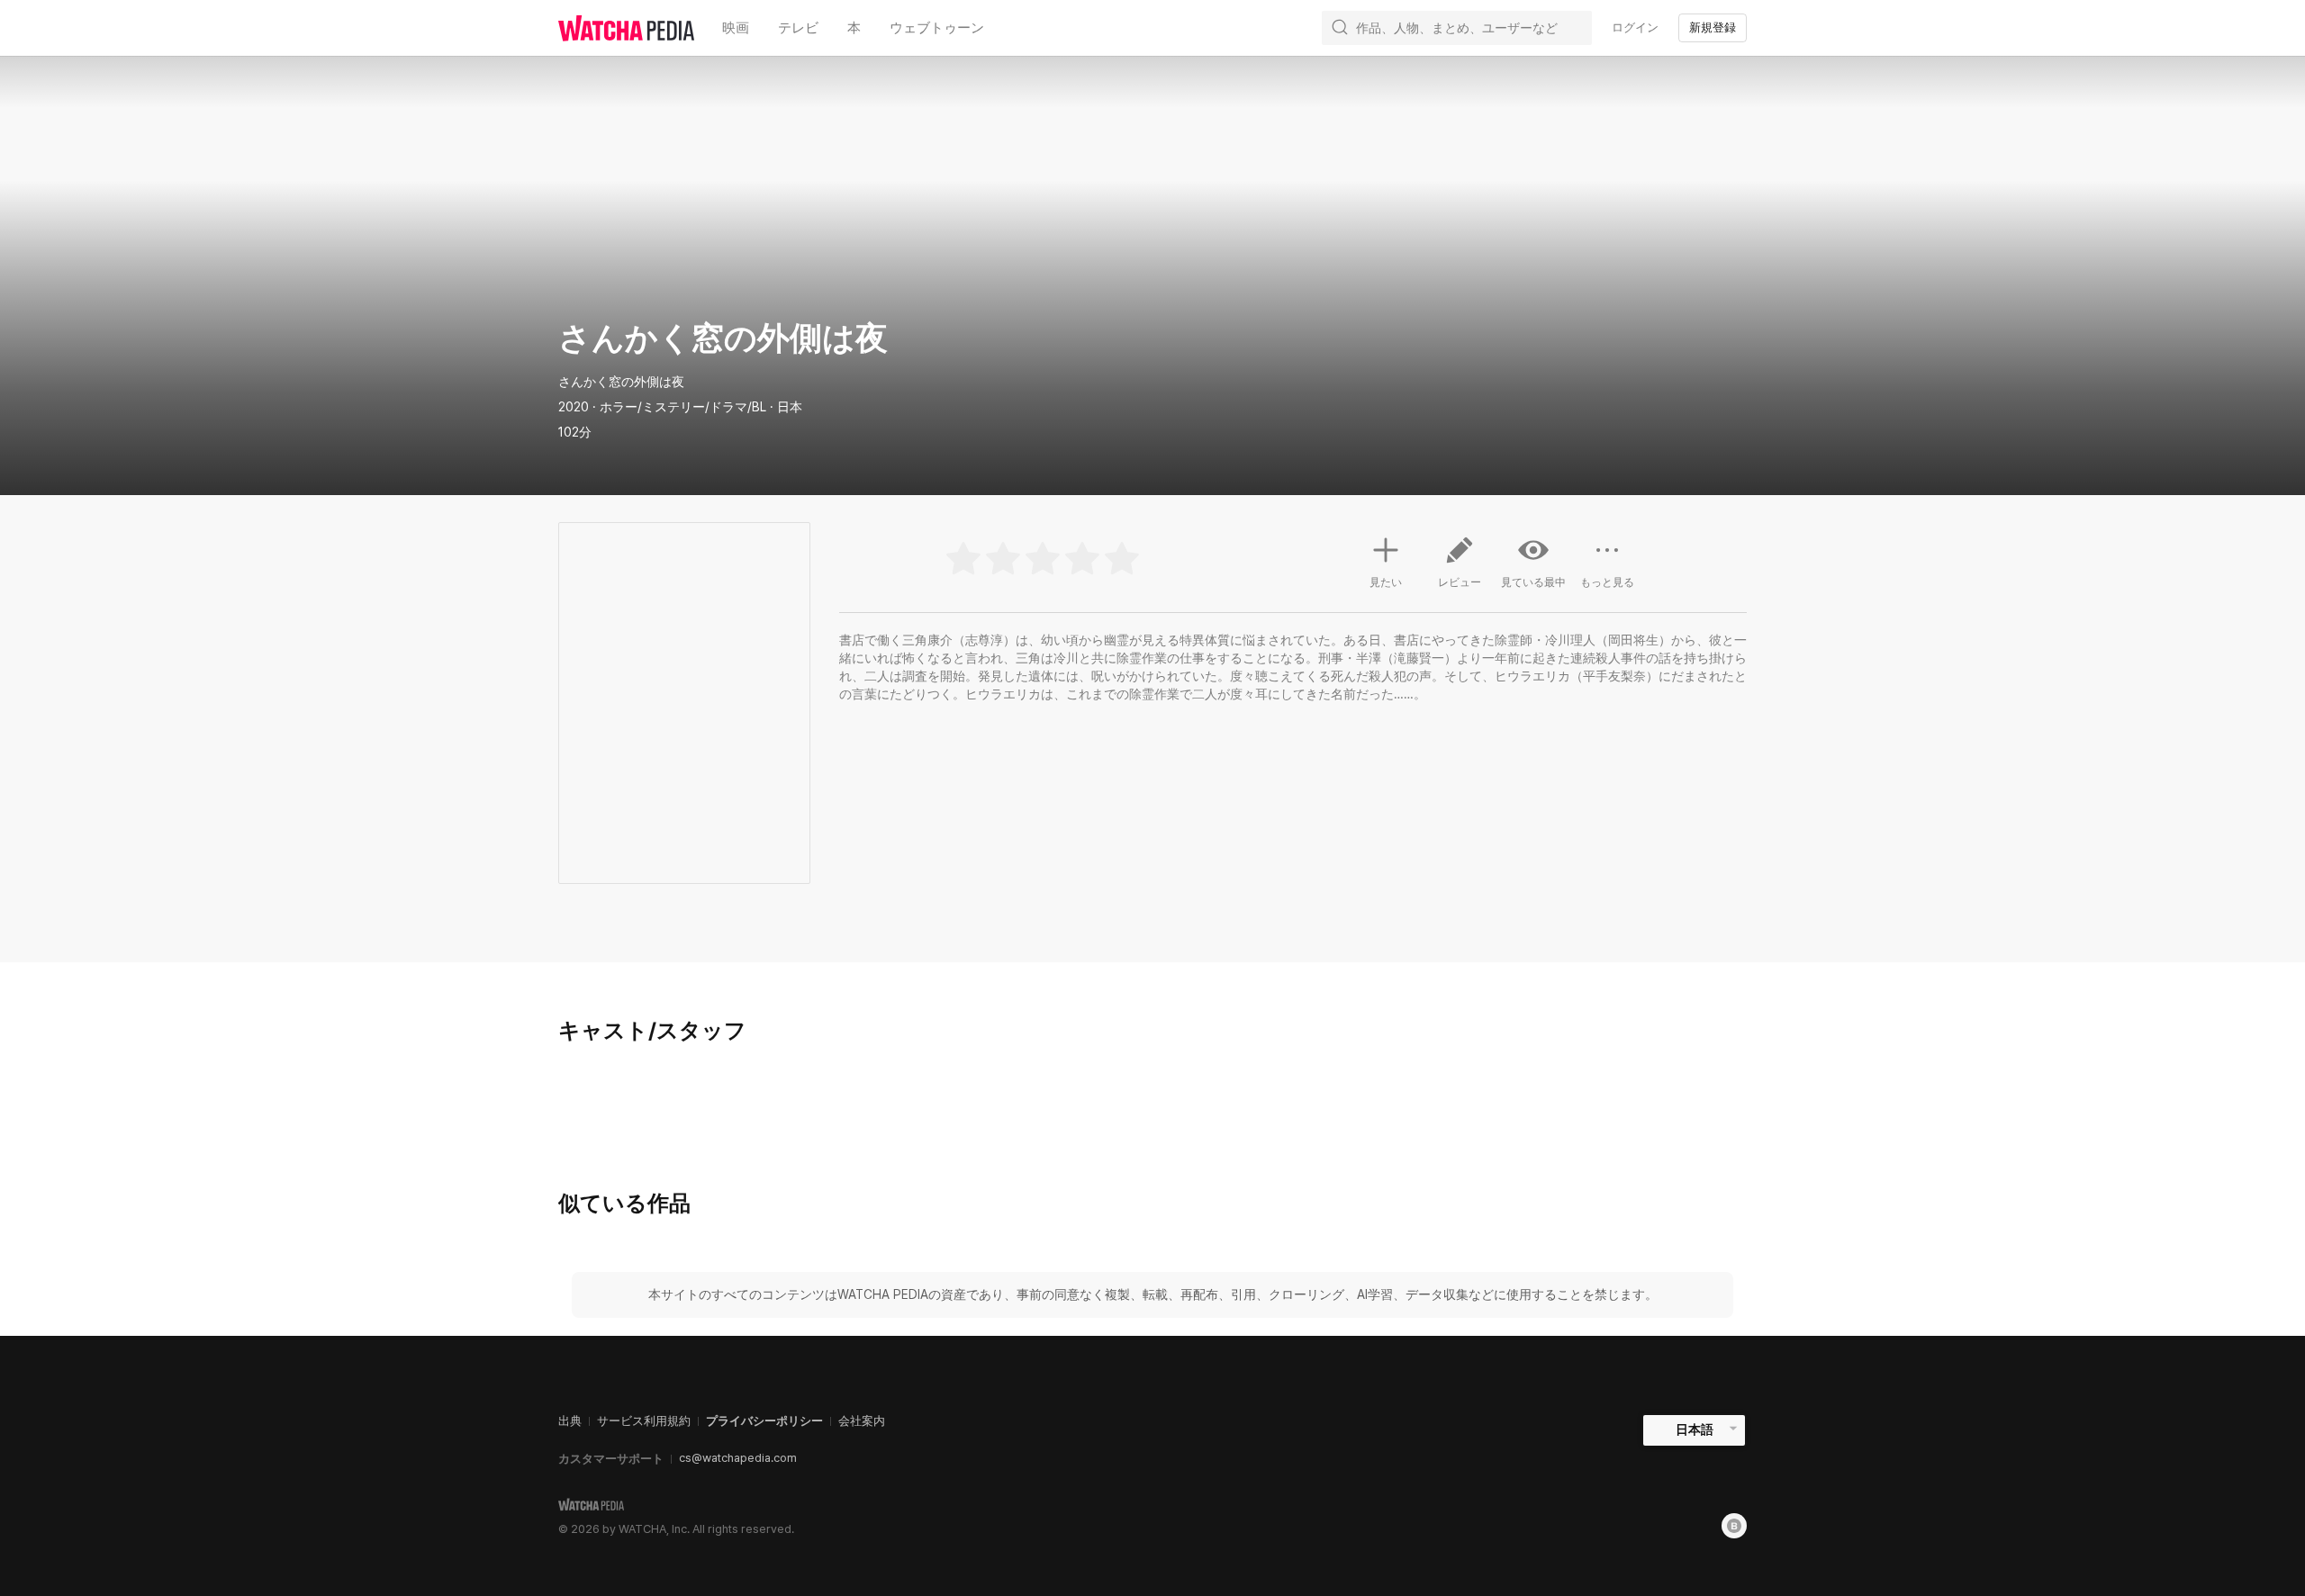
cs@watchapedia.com (738, 1458)
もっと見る (1607, 582)
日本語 (1695, 1429)
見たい (1386, 582)
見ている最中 (1533, 582)
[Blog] (1734, 1526)
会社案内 (862, 1421)
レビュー (1460, 582)
